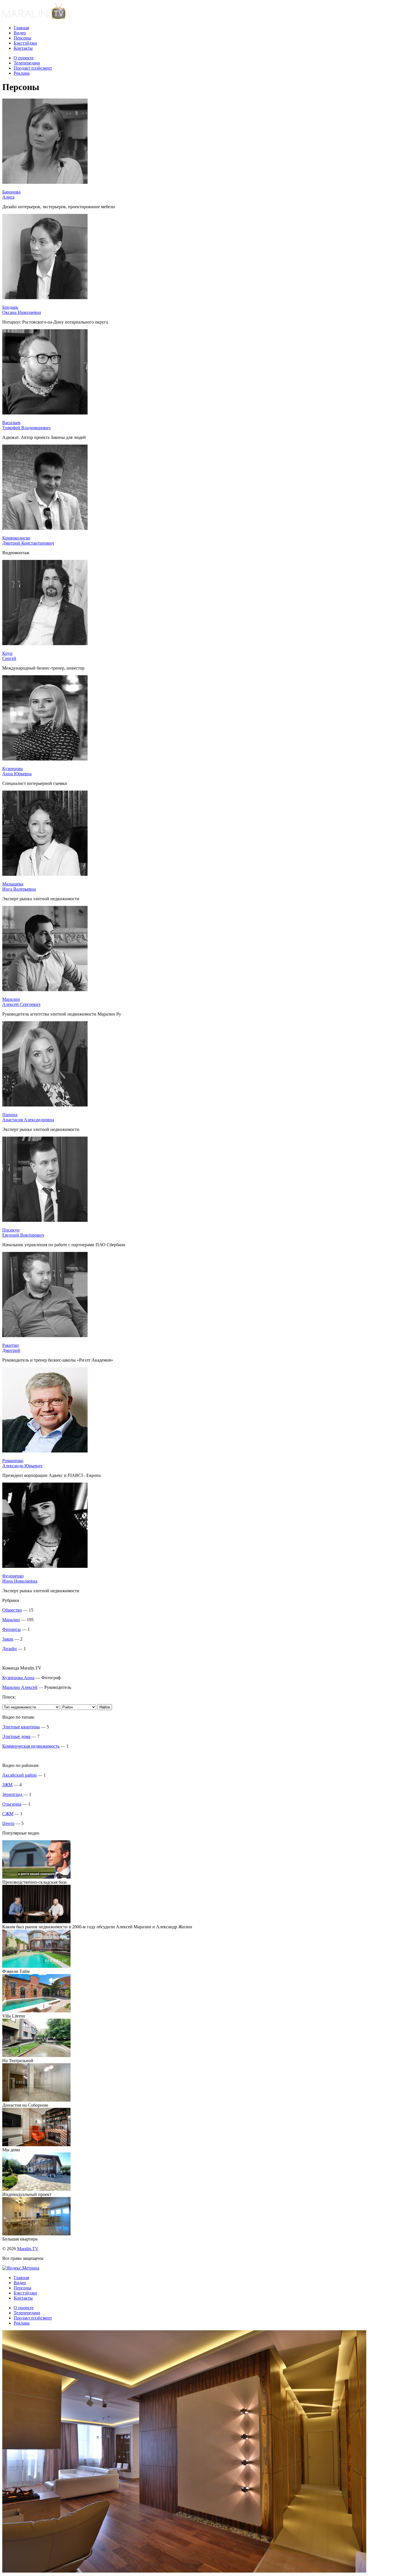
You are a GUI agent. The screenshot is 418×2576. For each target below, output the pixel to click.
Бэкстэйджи (25, 43)
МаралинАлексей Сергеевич (21, 1002)
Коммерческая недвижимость (31, 1746)
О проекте (24, 58)
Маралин (11, 1620)
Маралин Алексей (20, 1687)
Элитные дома (16, 1736)
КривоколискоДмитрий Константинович (28, 540)
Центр (8, 1823)
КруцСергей (9, 656)
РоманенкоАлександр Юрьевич (22, 1463)
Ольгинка (12, 1804)
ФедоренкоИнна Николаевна (20, 1578)
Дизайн (10, 1649)
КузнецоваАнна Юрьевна (17, 771)
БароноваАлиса (11, 194)
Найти (105, 1707)
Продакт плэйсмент (33, 68)
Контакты (23, 48)
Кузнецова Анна (18, 1678)
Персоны (22, 38)
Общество (12, 1610)
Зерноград (13, 1794)
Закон (8, 1639)
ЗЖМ (7, 1785)
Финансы (12, 1629)
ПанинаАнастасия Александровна (28, 1117)
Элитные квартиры (21, 1727)
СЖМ (8, 1814)
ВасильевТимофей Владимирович (26, 425)
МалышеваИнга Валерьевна (19, 886)
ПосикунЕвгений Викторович (23, 1232)
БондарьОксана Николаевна (22, 310)
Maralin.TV (28, 2249)
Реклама (22, 73)
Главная (21, 28)
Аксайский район (19, 1775)
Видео (20, 33)
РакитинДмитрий (11, 1348)
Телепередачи (27, 63)
